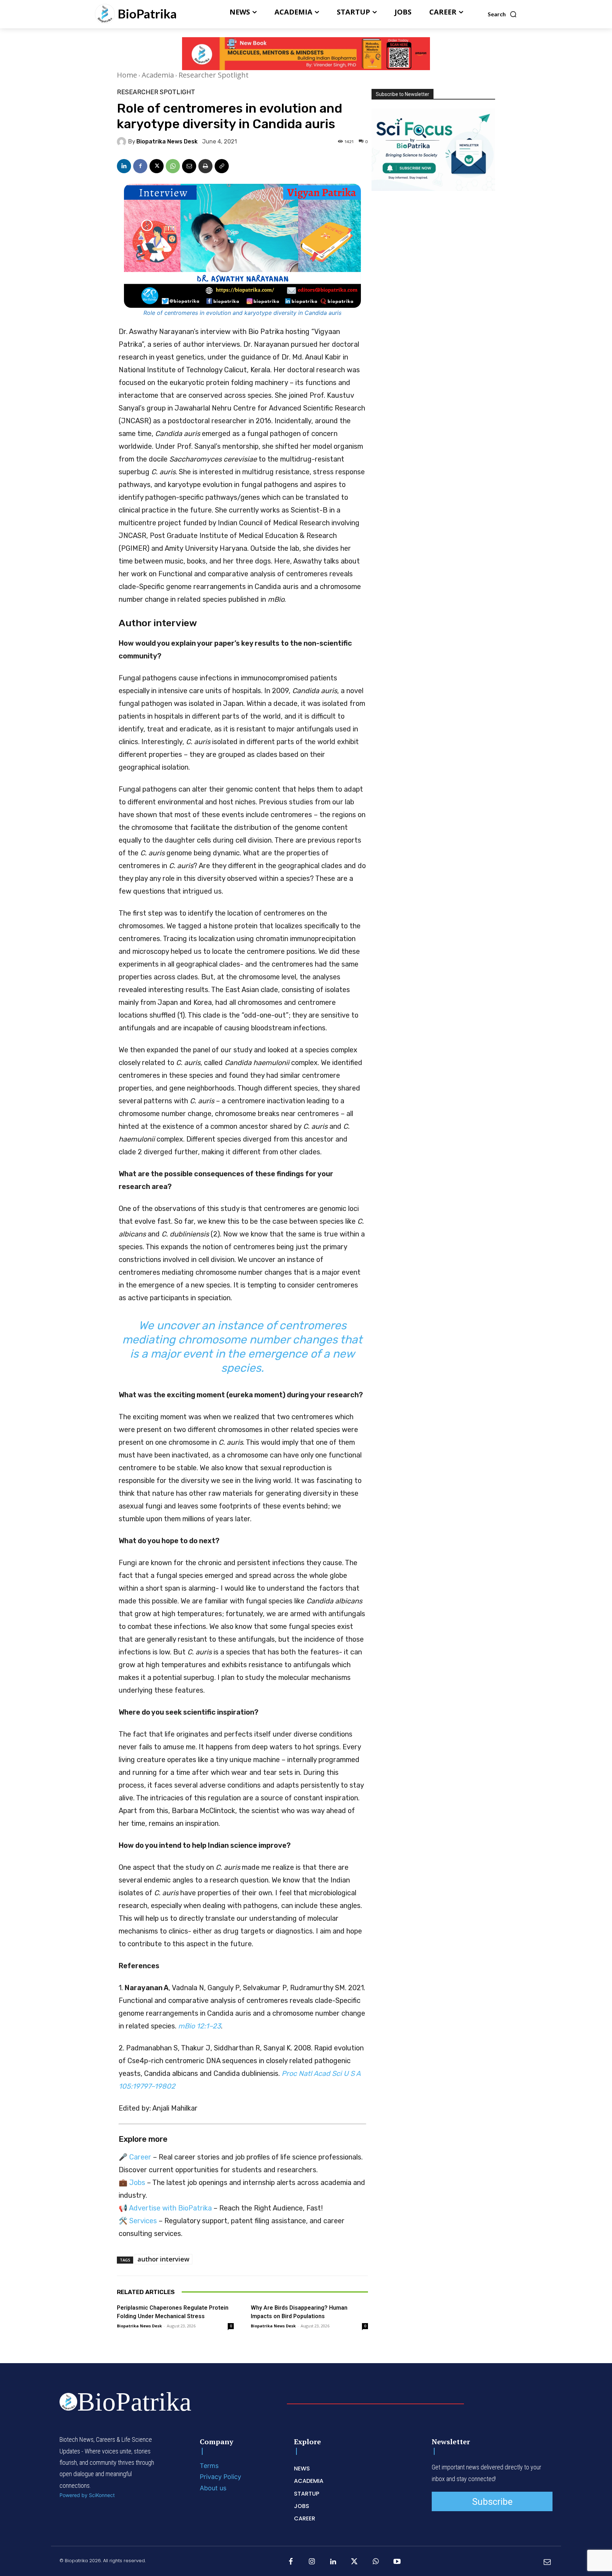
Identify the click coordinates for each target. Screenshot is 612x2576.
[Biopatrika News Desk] (123, 142)
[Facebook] (140, 166)
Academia (158, 75)
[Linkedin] (124, 166)
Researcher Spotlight (214, 75)
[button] (502, 14)
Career (140, 2157)
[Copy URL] (222, 166)
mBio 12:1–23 (200, 2026)
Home (127, 75)
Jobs (137, 2182)
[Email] (189, 166)
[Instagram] (312, 2562)
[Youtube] (397, 2562)
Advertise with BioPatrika (170, 2208)
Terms (209, 2466)
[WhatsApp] (173, 166)
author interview (163, 2259)
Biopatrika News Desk (167, 142)
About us (213, 2488)
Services (143, 2221)
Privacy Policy (220, 2477)
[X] (157, 166)
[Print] (205, 166)
